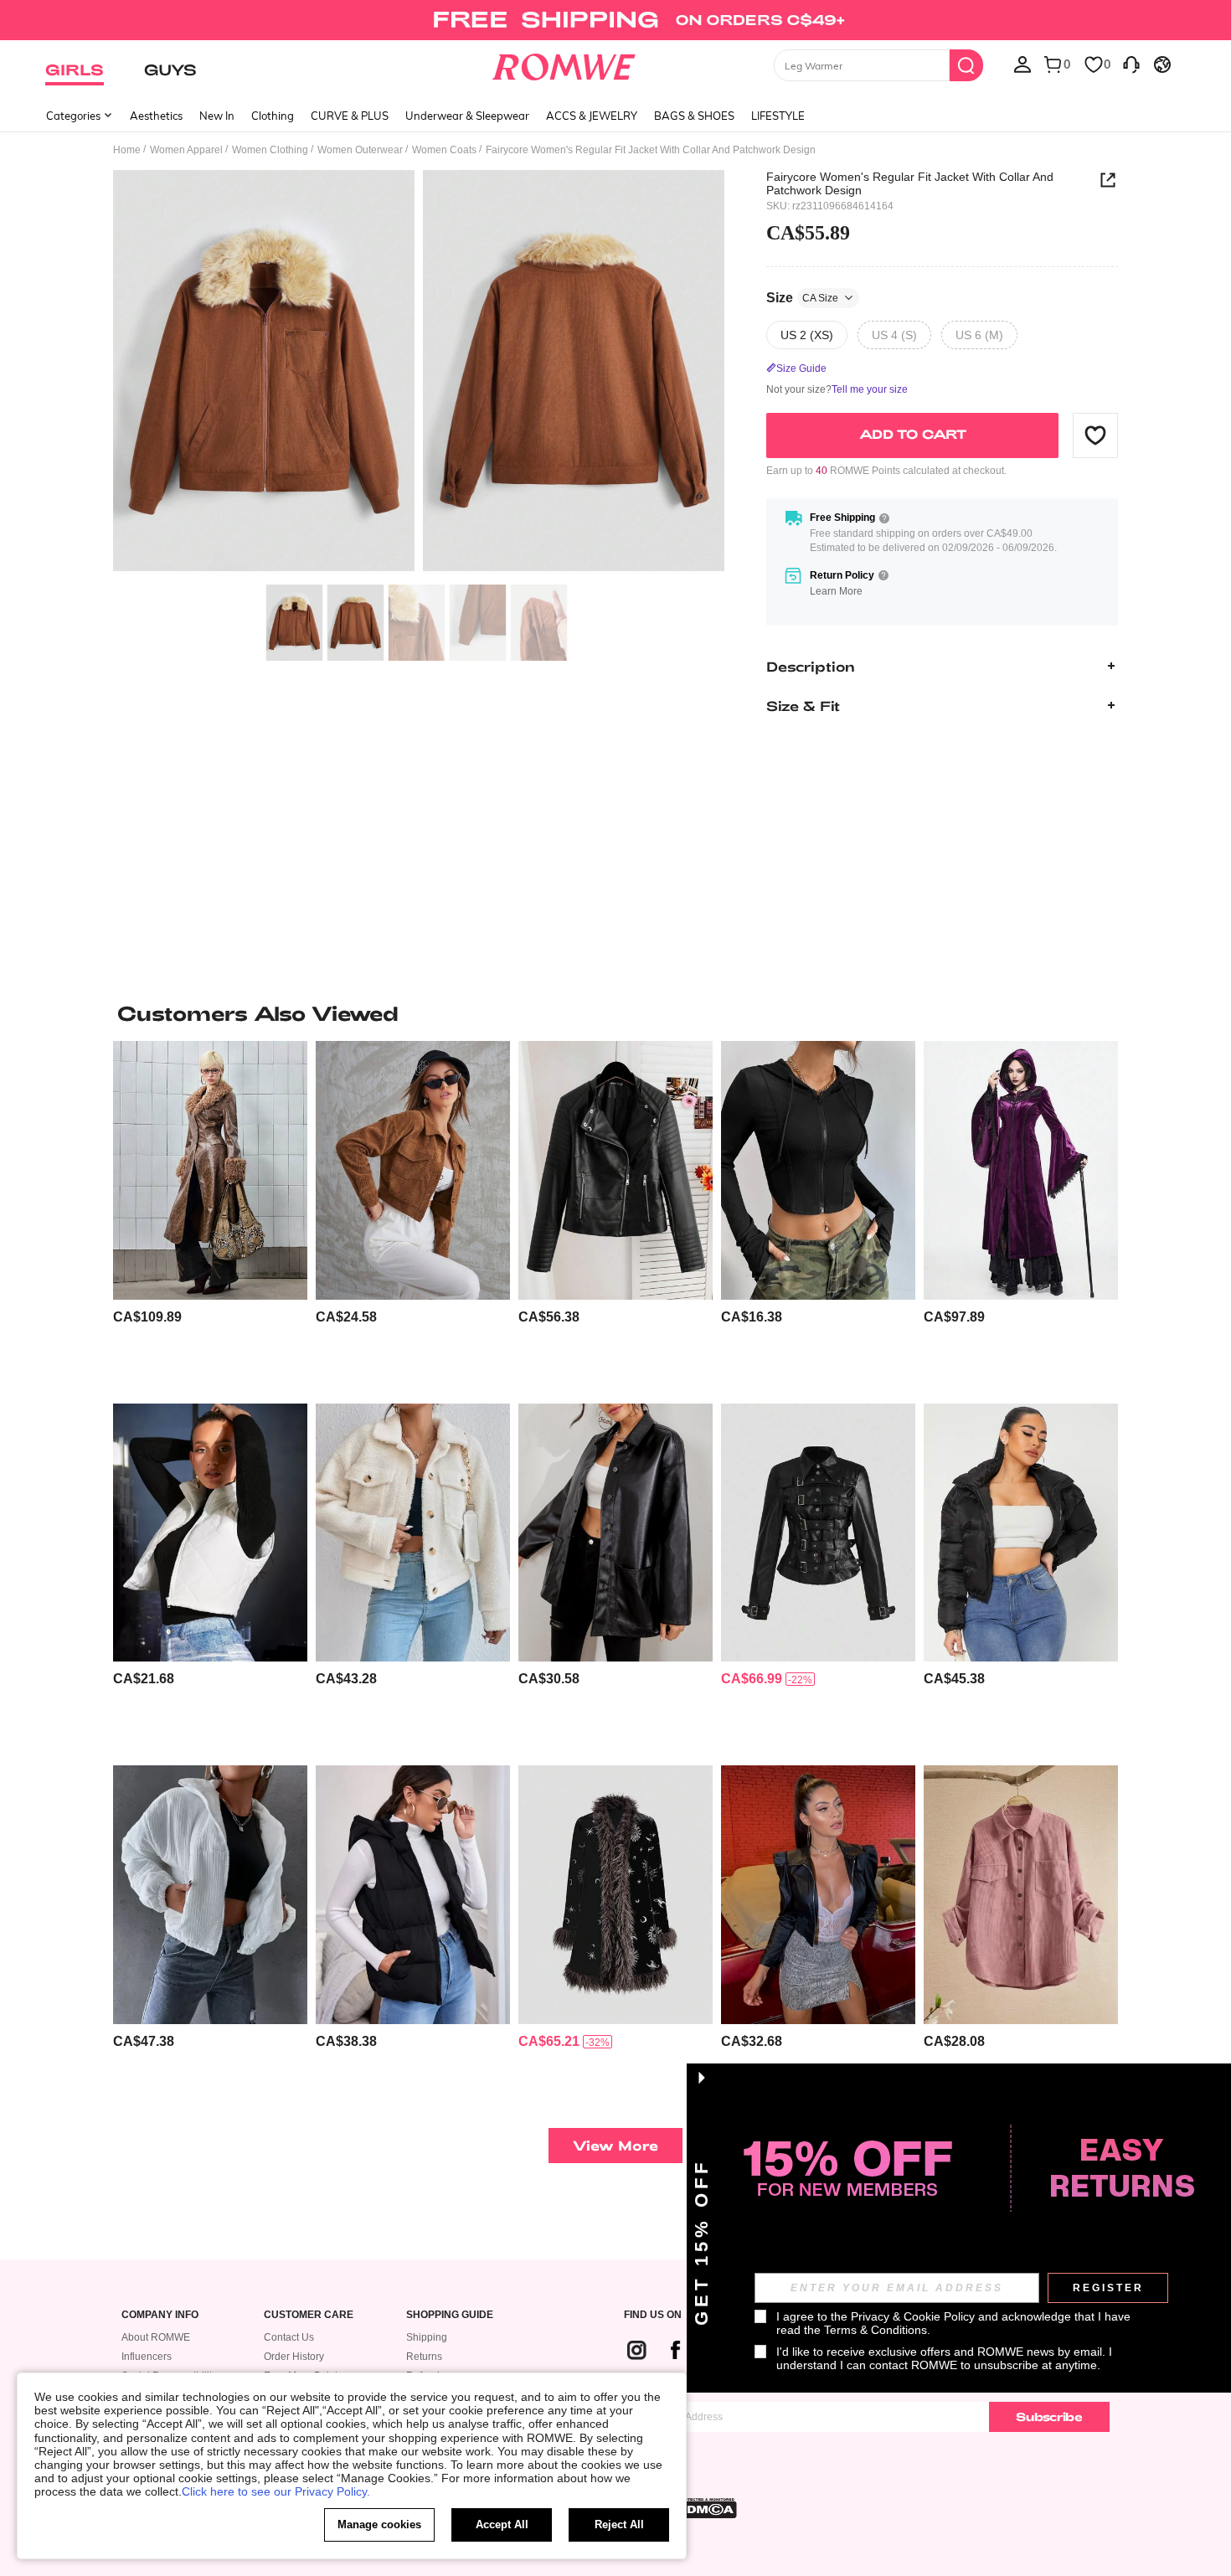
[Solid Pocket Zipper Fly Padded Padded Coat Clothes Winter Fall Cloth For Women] (210, 1895)
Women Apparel (186, 150)
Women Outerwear (360, 150)
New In (217, 116)
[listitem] (210, 1216)
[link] (615, 20)
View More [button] (615, 2145)
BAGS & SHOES (694, 116)
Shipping (427, 2337)
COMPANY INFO (160, 2315)
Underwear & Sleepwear (467, 116)
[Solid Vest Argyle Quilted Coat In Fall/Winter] (210, 1533)
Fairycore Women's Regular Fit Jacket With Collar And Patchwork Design (910, 183)
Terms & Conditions (876, 2330)
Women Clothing (270, 150)
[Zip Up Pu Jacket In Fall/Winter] (615, 1170)
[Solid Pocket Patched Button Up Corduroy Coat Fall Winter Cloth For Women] (1021, 1895)
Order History (294, 2357)
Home (127, 150)
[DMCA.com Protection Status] (707, 2508)
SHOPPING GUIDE (450, 2315)
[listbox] (1022, 64)
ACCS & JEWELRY (592, 116)
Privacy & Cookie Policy (913, 2316)
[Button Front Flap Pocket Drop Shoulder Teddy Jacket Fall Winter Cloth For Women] (413, 1533)
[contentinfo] (147, 1317)
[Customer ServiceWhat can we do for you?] (1131, 64)
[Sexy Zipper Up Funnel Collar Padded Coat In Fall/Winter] (1021, 1533)
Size (802, 297)
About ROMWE (156, 2337)
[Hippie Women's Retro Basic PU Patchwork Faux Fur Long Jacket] (210, 1170)
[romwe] (564, 64)
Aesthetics (156, 116)
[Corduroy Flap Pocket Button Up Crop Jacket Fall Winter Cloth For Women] (413, 1170)
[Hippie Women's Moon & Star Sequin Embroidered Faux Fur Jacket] (615, 1895)
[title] (615, 1013)
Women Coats (444, 150)
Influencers (147, 2357)
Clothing (273, 116)
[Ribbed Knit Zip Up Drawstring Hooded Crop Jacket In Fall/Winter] (818, 1170)
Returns (424, 2357)
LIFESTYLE (778, 116)
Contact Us (289, 2337)
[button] (1095, 435)
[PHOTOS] (419, 373)
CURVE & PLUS (350, 116)
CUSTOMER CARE (309, 2315)
